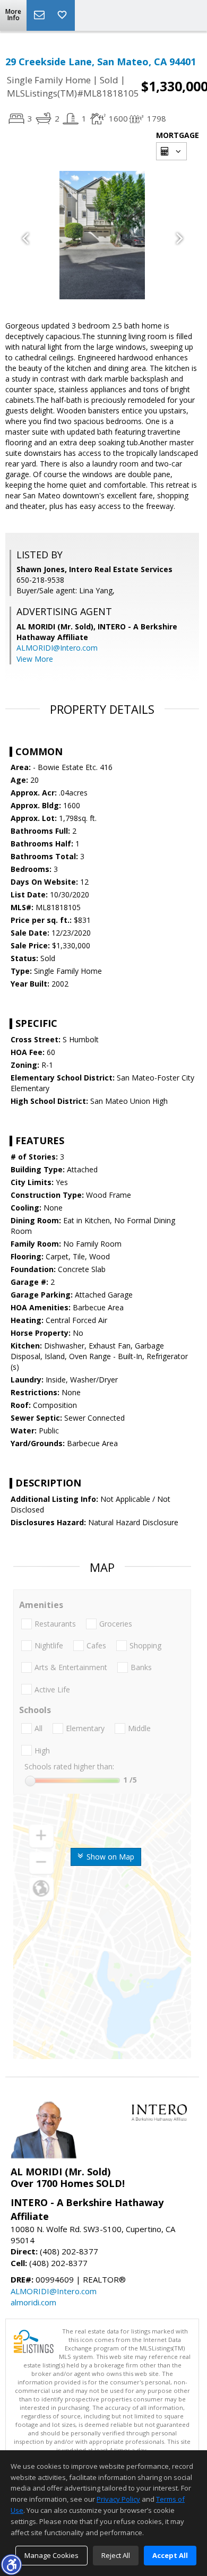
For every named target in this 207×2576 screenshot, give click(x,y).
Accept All (170, 2555)
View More (35, 659)
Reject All (116, 2555)
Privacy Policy (118, 2499)
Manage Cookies (51, 2555)
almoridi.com (33, 2302)
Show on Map (109, 1857)
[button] (11, 2564)
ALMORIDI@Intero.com (57, 648)
